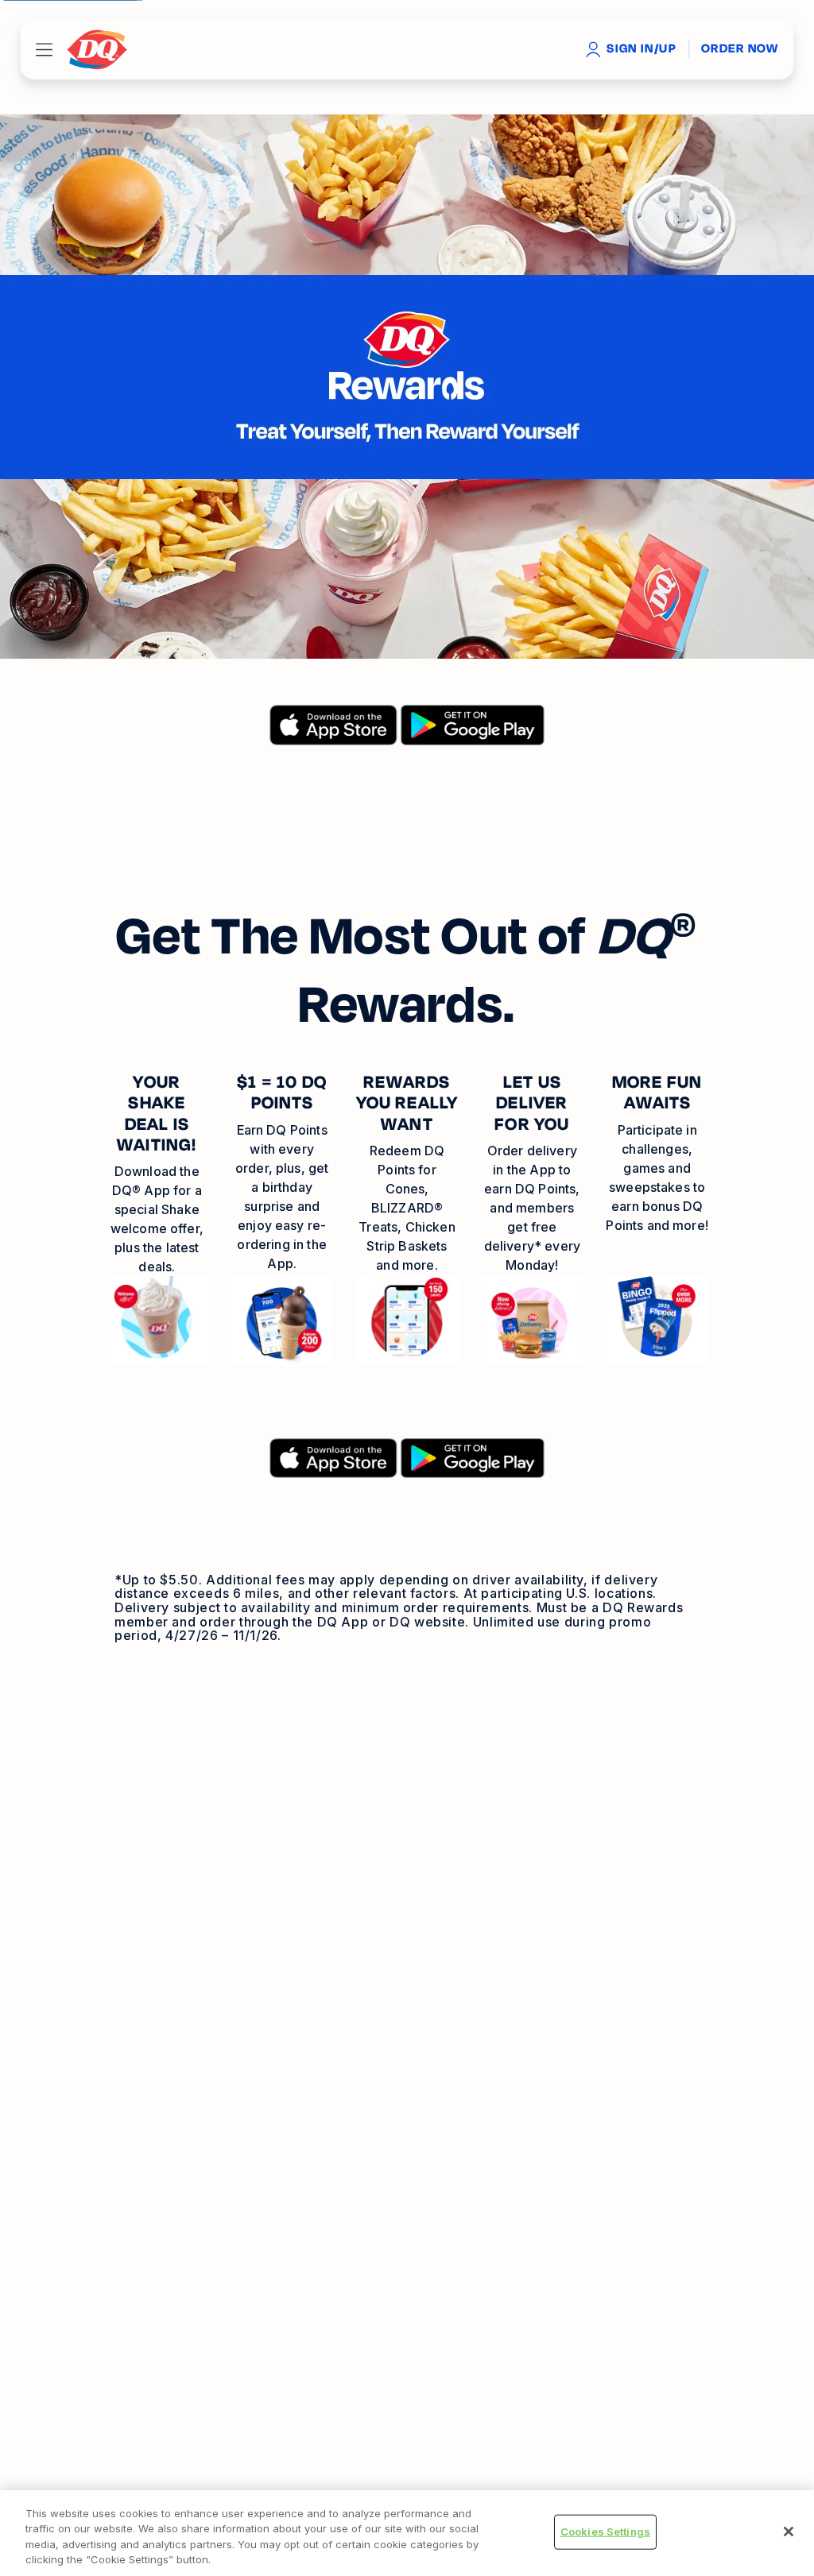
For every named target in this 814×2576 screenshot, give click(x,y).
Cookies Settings (605, 2532)
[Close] (789, 2532)
